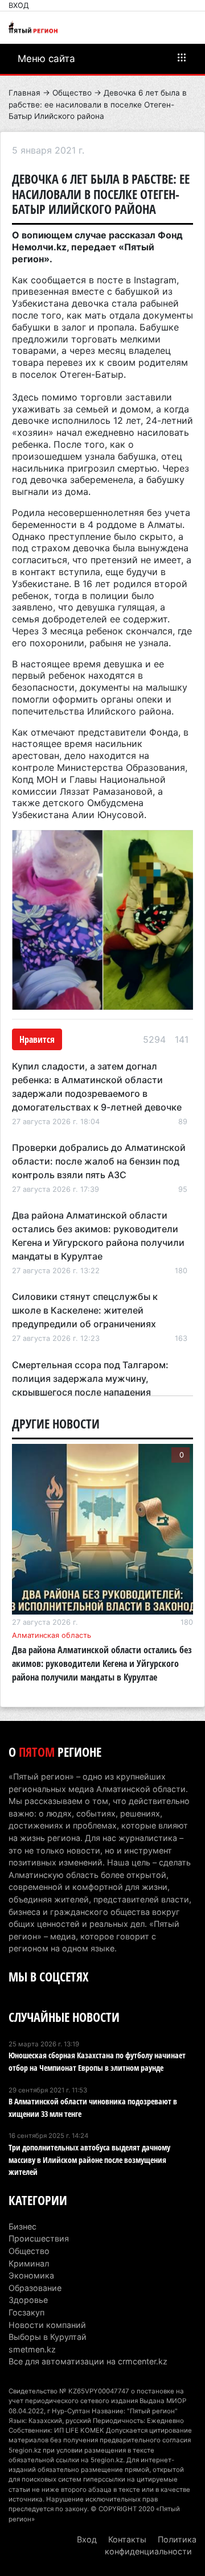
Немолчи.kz (39, 247)
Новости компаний (47, 2325)
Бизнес (22, 2226)
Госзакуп (26, 2312)
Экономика (31, 2275)
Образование (35, 2288)
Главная (24, 93)
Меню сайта (46, 59)
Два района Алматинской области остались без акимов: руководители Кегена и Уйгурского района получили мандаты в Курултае (102, 1663)
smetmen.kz (32, 2349)
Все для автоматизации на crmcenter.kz (88, 2361)
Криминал (29, 2263)
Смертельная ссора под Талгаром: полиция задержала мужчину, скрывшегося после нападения (90, 1378)
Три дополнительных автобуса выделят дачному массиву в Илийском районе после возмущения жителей (89, 2160)
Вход (19, 5)
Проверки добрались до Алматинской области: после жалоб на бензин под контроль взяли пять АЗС (99, 1161)
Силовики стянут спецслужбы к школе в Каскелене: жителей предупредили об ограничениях (85, 1310)
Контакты (127, 2539)
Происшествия (39, 2238)
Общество (72, 93)
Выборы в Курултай (48, 2337)
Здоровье (28, 2300)
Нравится (37, 1039)
